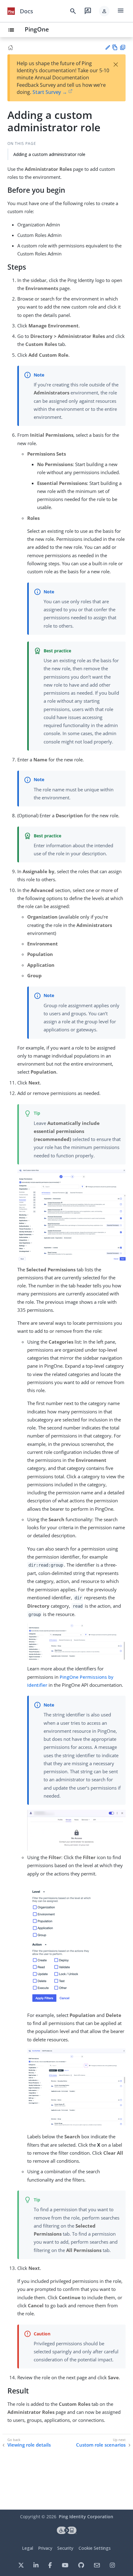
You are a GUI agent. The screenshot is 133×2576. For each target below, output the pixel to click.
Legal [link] (28, 2548)
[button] (104, 11)
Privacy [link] (45, 2548)
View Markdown (115, 47)
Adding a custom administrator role (49, 154)
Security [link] (65, 2548)
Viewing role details (29, 2445)
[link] (11, 11)
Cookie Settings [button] (95, 2548)
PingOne (37, 29)
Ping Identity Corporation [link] (86, 2517)
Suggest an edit (107, 47)
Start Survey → (50, 92)
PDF (123, 47)
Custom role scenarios (101, 2445)
